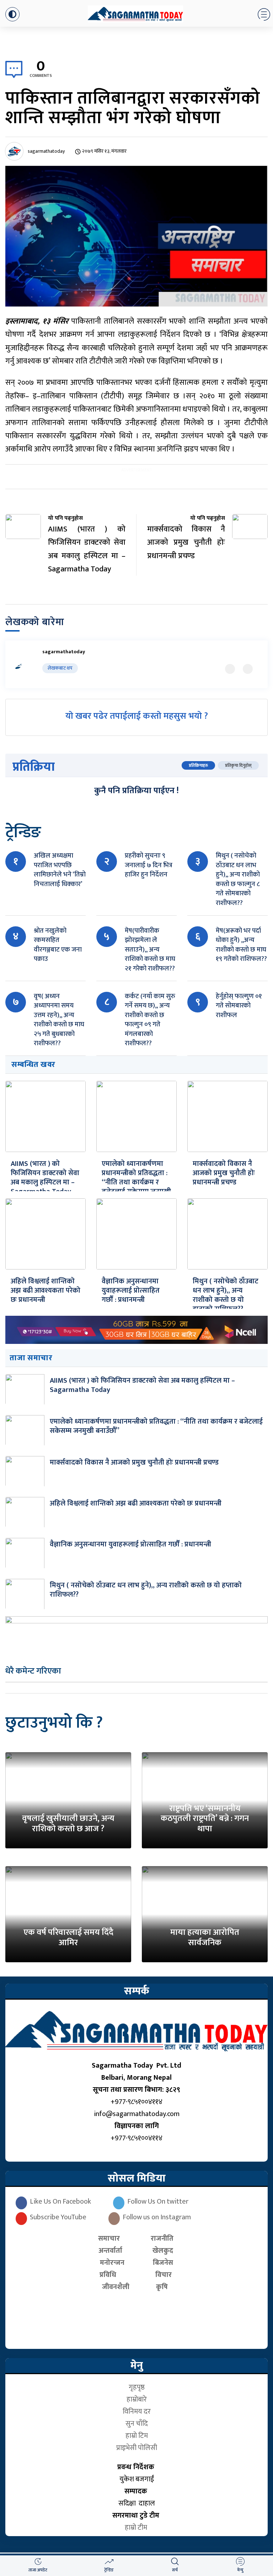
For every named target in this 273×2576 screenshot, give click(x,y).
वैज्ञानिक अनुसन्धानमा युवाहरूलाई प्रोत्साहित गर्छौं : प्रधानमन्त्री (131, 1290)
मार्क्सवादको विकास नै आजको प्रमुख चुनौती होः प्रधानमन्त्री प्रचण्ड (224, 1173)
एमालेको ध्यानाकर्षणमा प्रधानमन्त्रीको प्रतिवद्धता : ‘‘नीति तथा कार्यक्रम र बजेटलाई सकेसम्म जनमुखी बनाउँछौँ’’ (136, 1182)
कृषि (164, 2287)
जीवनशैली (116, 2287)
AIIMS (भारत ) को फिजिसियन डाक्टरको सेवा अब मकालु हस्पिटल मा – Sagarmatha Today (45, 1178)
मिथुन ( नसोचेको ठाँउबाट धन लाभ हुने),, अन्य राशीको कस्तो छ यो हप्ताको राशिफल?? (226, 1295)
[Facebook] (248, 669)
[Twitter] (230, 669)
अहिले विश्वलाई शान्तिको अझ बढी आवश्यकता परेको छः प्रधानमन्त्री (45, 1290)
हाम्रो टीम (137, 2528)
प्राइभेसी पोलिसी (137, 2448)
